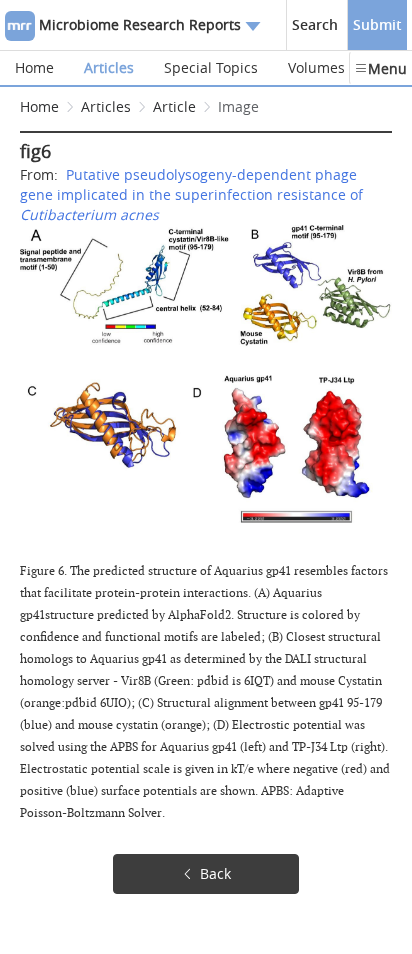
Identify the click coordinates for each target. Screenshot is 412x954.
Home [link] (39, 106)
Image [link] (238, 106)
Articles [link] (106, 106)
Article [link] (174, 106)
